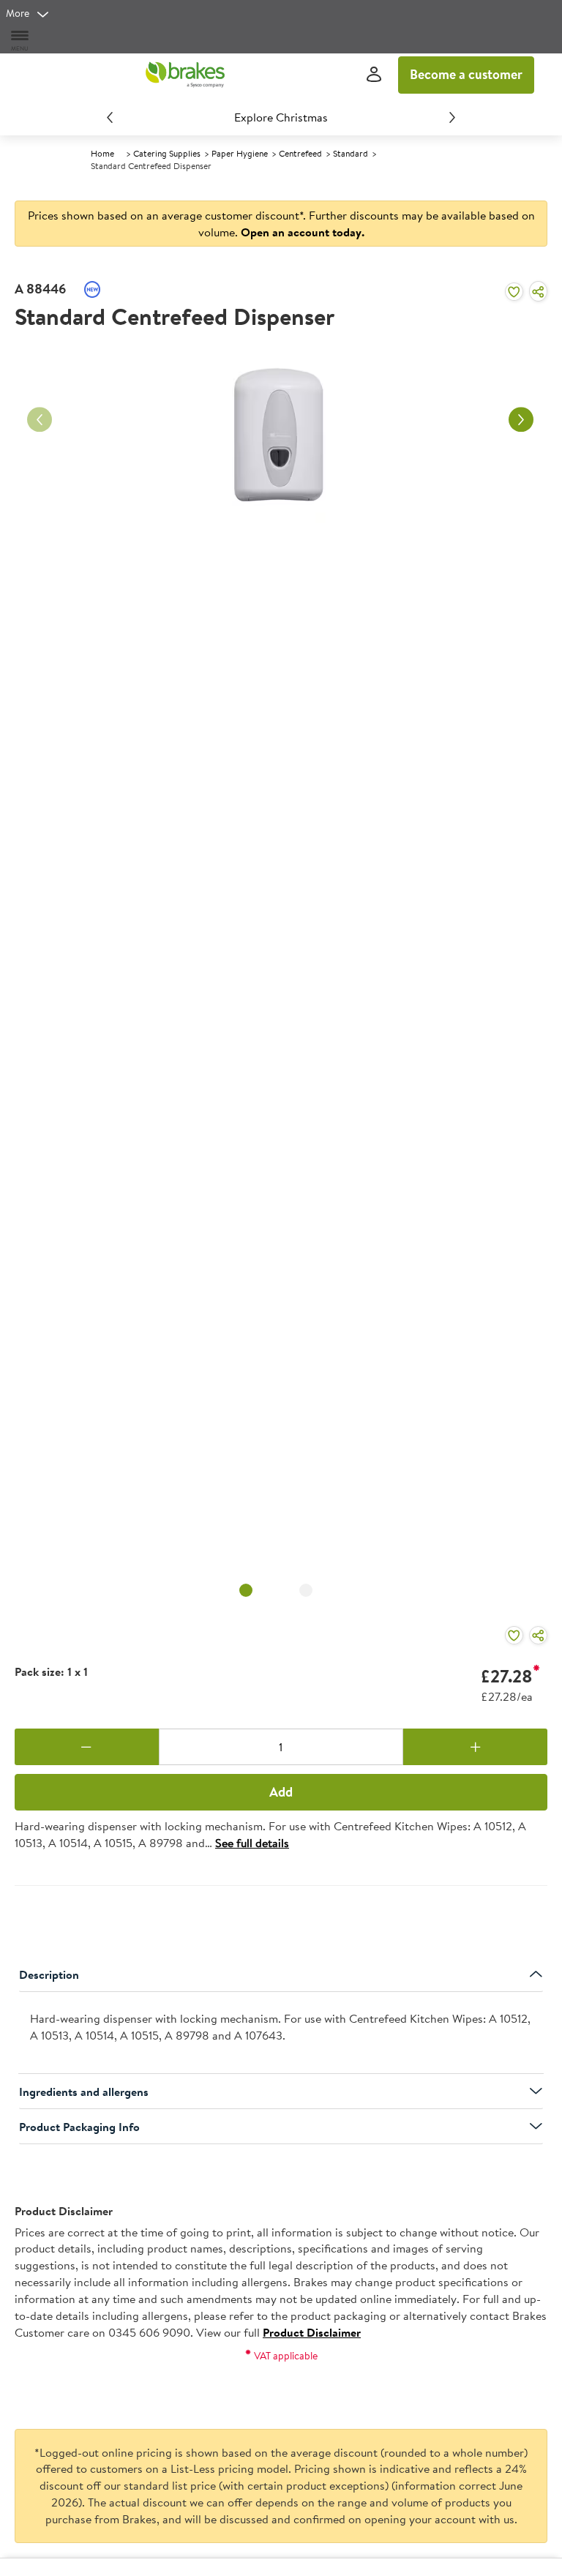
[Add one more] (475, 1747)
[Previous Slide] (110, 117)
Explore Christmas (281, 117)
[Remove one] (87, 1747)
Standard (351, 153)
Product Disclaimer (312, 2332)
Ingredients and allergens (84, 2092)
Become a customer (466, 74)
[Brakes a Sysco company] (185, 75)
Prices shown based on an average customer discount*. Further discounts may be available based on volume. (281, 224)
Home (102, 153)
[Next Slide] (452, 117)
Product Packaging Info (79, 2127)
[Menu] (20, 40)
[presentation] (281, 2033)
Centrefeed (300, 153)
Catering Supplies (167, 153)
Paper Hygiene (240, 153)
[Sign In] (374, 75)
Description (49, 1974)
